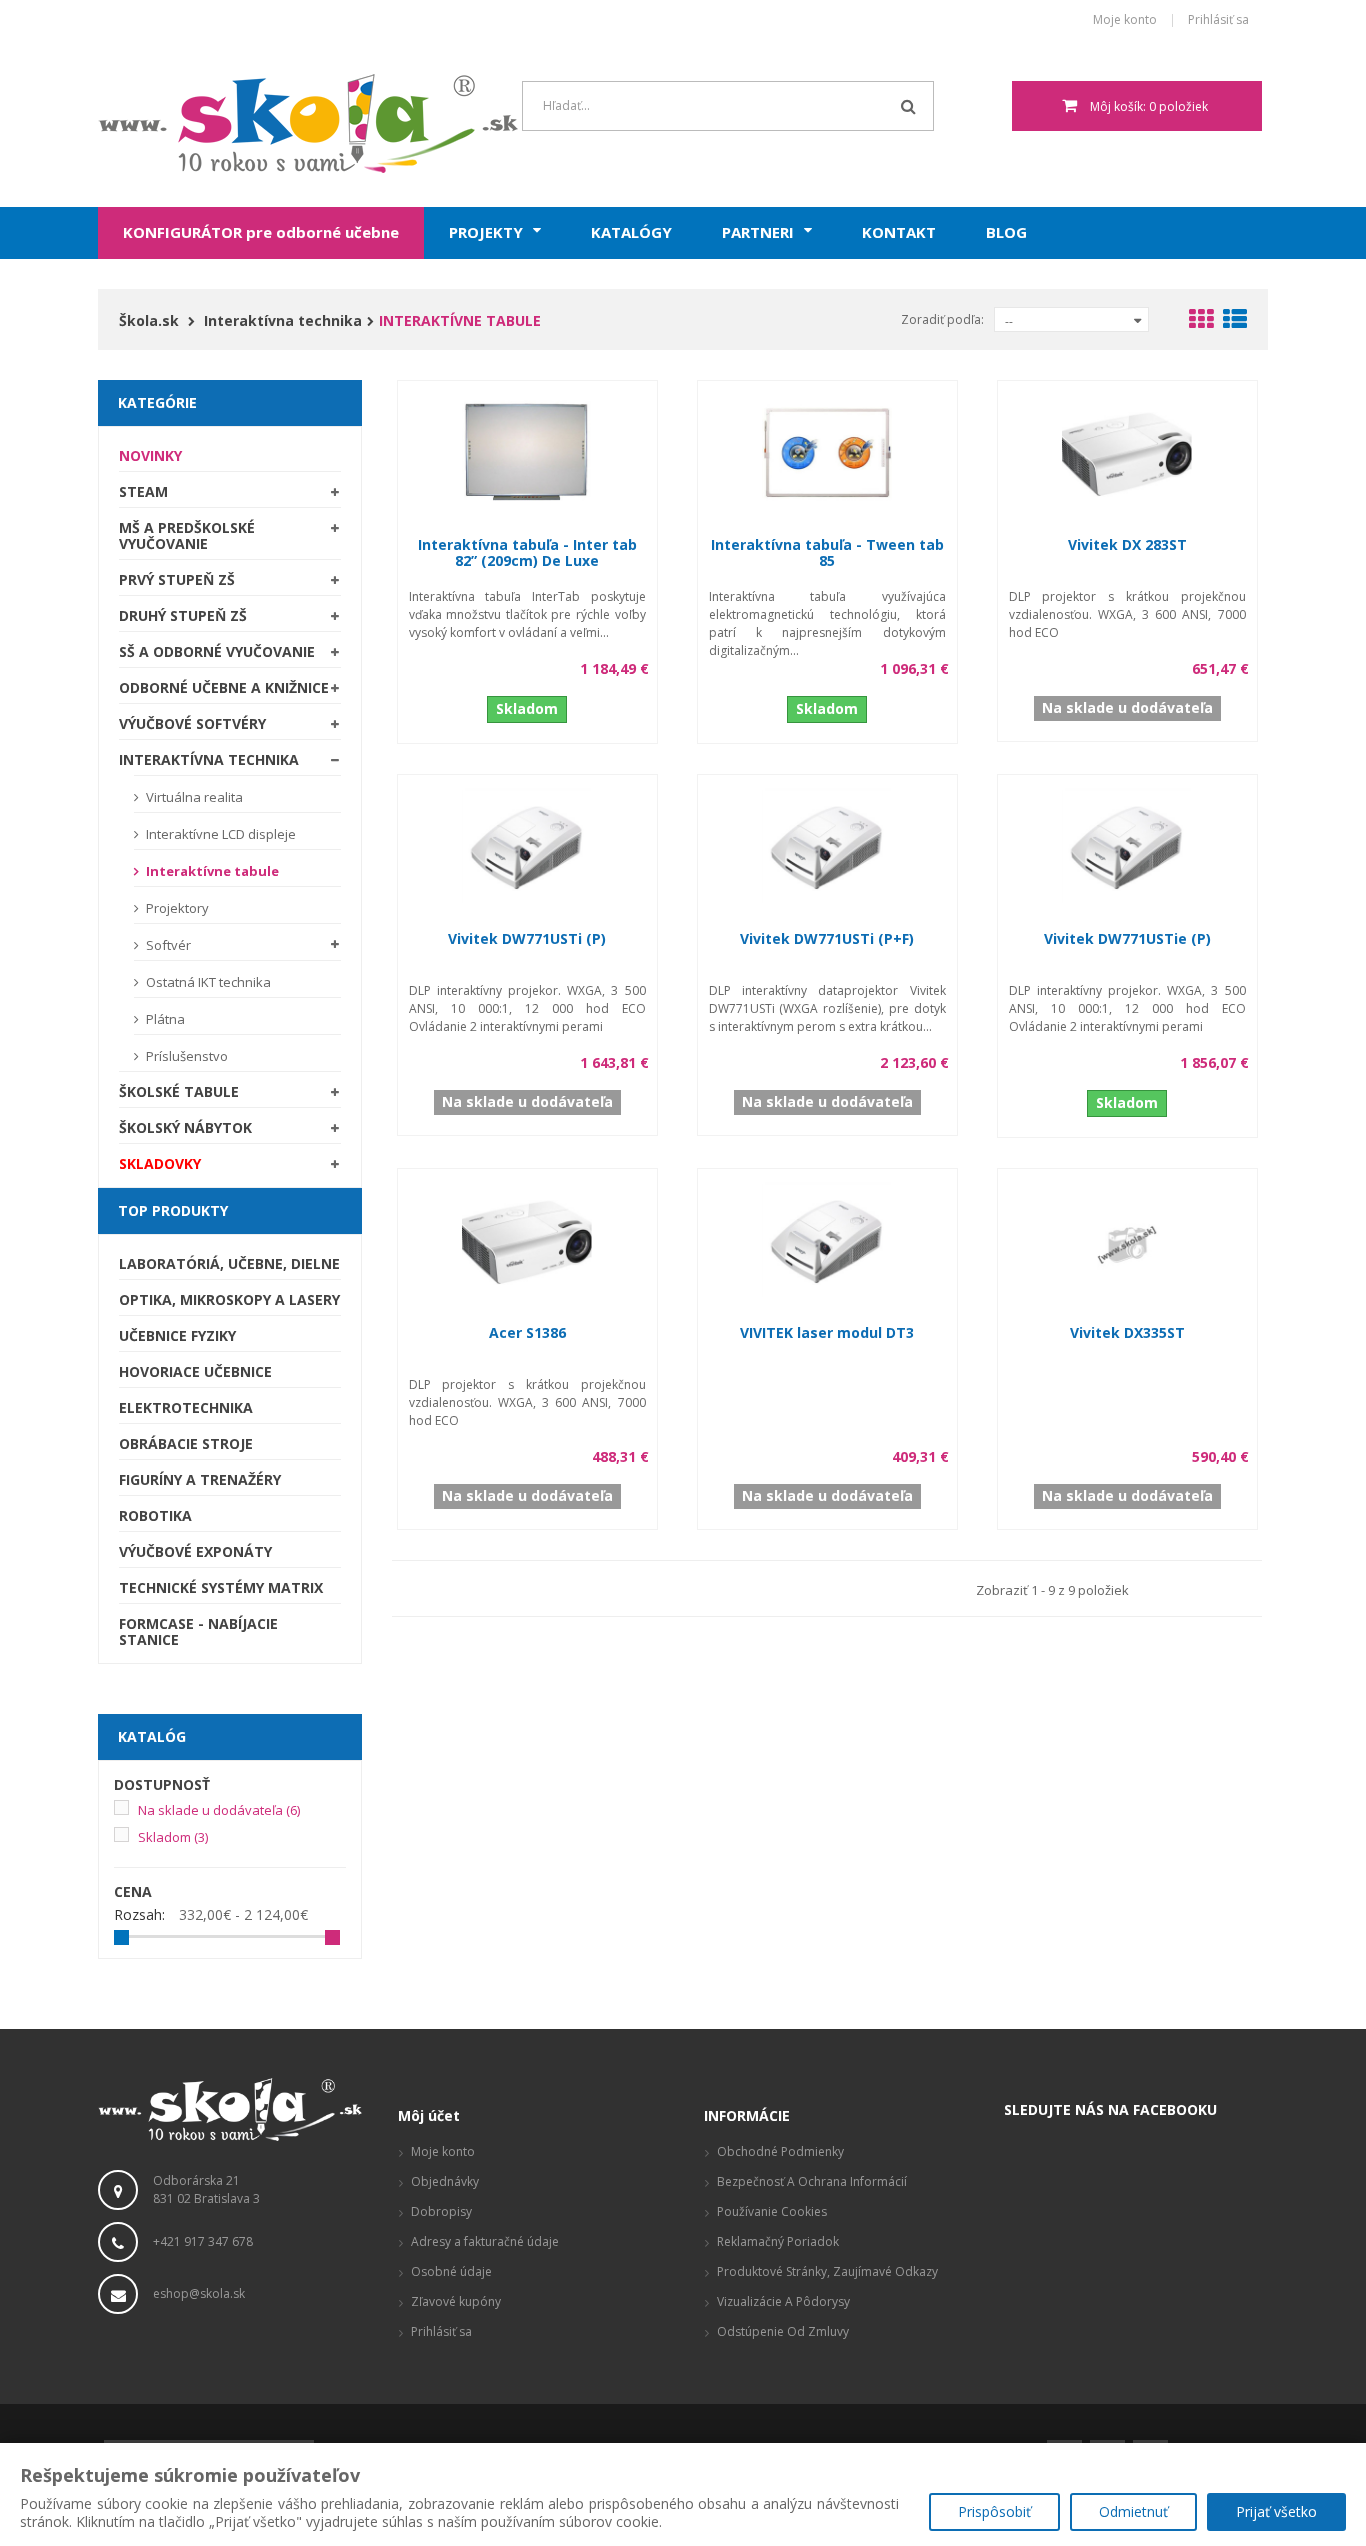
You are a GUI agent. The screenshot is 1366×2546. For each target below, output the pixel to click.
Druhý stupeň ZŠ (183, 615)
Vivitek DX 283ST (1127, 544)
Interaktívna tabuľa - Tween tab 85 (827, 552)
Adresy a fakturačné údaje (485, 2241)
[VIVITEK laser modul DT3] (827, 1238)
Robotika (155, 1515)
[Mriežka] (1201, 322)
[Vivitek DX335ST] (1127, 1238)
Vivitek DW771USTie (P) (1127, 938)
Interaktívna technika (209, 759)
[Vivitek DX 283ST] (1127, 450)
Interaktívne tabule (211, 871)
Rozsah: (139, 1915)
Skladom (173, 1837)
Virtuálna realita (193, 797)
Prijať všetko (1276, 2511)
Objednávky (445, 2181)
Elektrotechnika (186, 1407)
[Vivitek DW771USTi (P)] (527, 844)
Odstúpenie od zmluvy (783, 2331)
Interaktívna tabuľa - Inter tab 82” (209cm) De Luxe (527, 552)
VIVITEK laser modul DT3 (827, 1332)
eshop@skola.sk (199, 2293)
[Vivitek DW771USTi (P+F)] (827, 844)
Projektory (176, 908)
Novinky (150, 455)
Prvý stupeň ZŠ (177, 579)
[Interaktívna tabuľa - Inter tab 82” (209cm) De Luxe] (527, 450)
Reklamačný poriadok (778, 2241)
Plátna (164, 1019)
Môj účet (429, 2115)
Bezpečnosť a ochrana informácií (812, 2181)
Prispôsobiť (994, 2511)
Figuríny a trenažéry (200, 1479)
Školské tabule (179, 1091)
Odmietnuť (1133, 2511)
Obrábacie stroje (186, 1443)
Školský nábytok (185, 1127)
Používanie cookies (772, 2211)
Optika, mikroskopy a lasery (229, 1299)
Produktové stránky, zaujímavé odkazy (827, 2271)
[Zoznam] (1235, 322)
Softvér (167, 945)
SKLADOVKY (160, 1163)
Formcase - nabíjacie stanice (198, 1631)
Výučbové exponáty (195, 1551)
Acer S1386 (527, 1332)
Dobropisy (441, 2211)
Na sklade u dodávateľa (219, 1810)
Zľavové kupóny (456, 2301)
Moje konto (1125, 20)
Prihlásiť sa (1218, 20)
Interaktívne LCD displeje (219, 834)
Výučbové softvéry (192, 723)
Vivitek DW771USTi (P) (527, 938)
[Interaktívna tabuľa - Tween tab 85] (827, 450)
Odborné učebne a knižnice (224, 687)
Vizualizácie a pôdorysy (783, 2301)
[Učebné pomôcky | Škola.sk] (230, 123)
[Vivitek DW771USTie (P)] (1127, 844)
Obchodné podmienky (780, 2151)
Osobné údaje (451, 2271)
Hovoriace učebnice (195, 1371)
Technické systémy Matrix (221, 1587)
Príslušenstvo (185, 1056)
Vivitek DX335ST (1127, 1332)
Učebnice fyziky (177, 1335)
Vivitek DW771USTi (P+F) (827, 938)
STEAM (143, 491)
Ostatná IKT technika (207, 982)
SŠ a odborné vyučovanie (217, 651)
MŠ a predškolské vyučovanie (187, 535)
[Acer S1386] (527, 1238)
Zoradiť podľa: (942, 319)
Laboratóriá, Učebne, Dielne (229, 1263)
